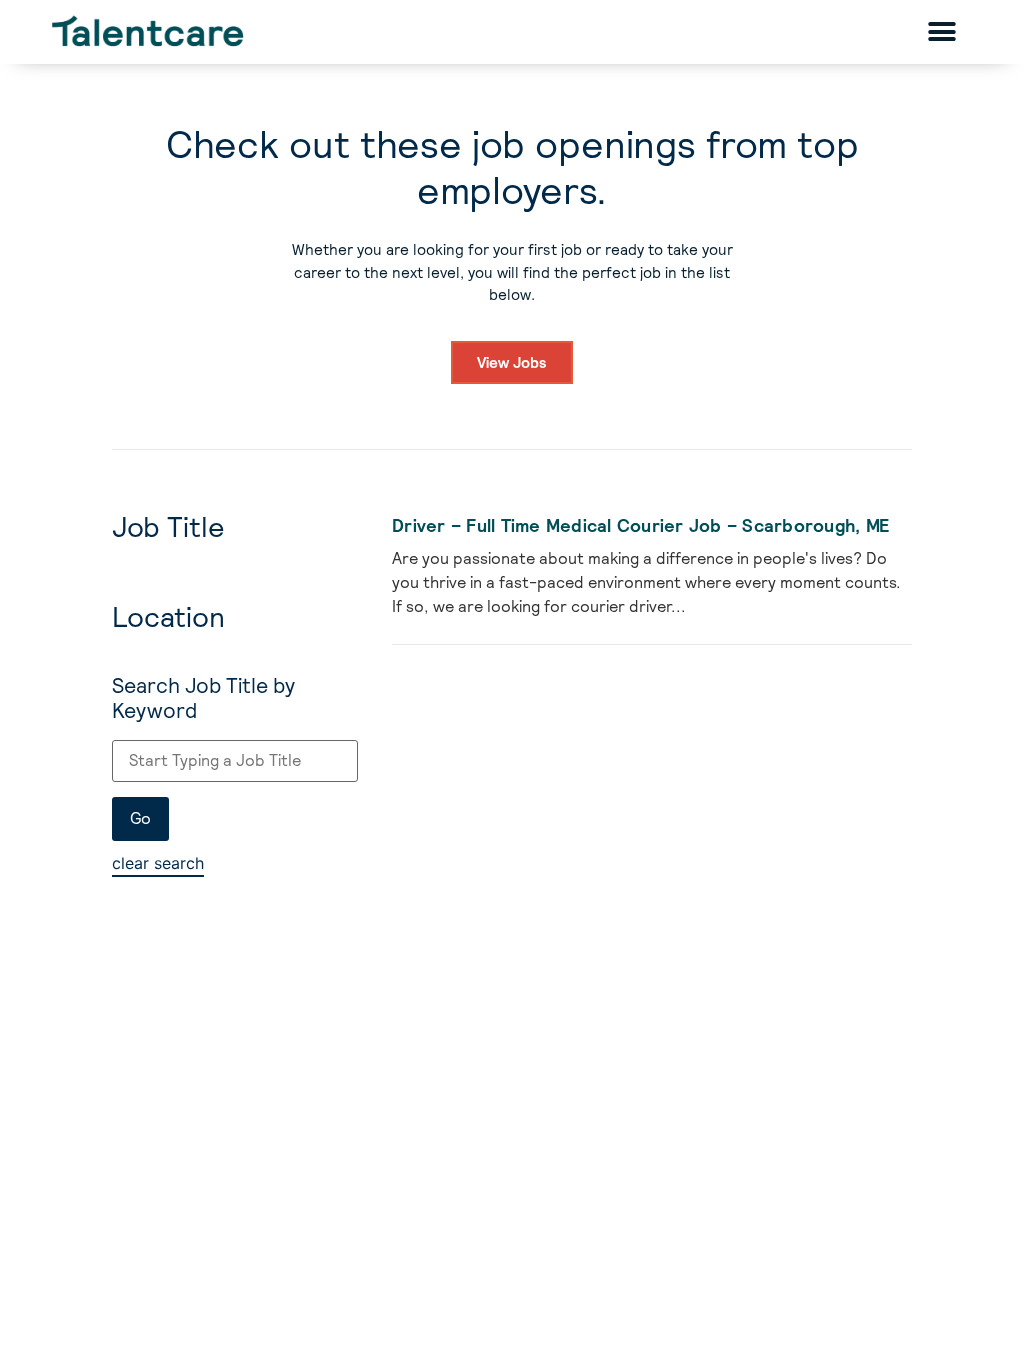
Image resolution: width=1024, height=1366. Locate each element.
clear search (158, 863)
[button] (942, 31)
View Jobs (512, 362)
